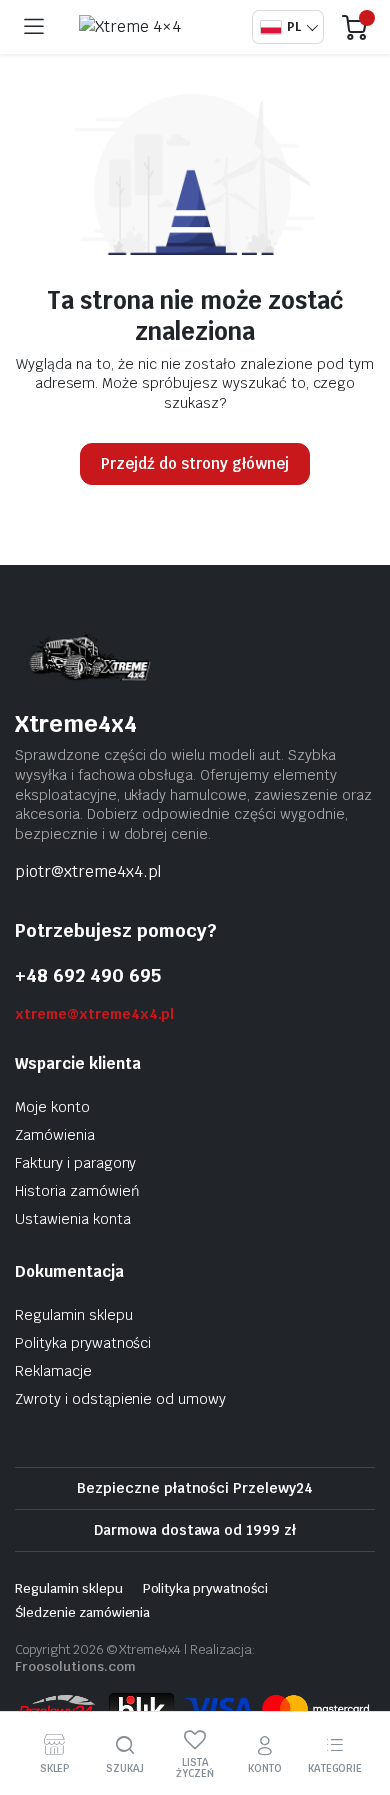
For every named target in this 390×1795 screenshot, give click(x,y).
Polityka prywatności (83, 1343)
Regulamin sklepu (74, 1315)
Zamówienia (55, 1135)
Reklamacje (53, 1371)
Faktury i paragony (75, 1163)
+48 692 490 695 (88, 975)
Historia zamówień (77, 1191)
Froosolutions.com (75, 1666)
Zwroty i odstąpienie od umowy (120, 1399)
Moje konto (52, 1107)
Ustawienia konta (73, 1219)
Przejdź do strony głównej (194, 463)
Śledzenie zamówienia (82, 1612)
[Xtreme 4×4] (152, 27)
